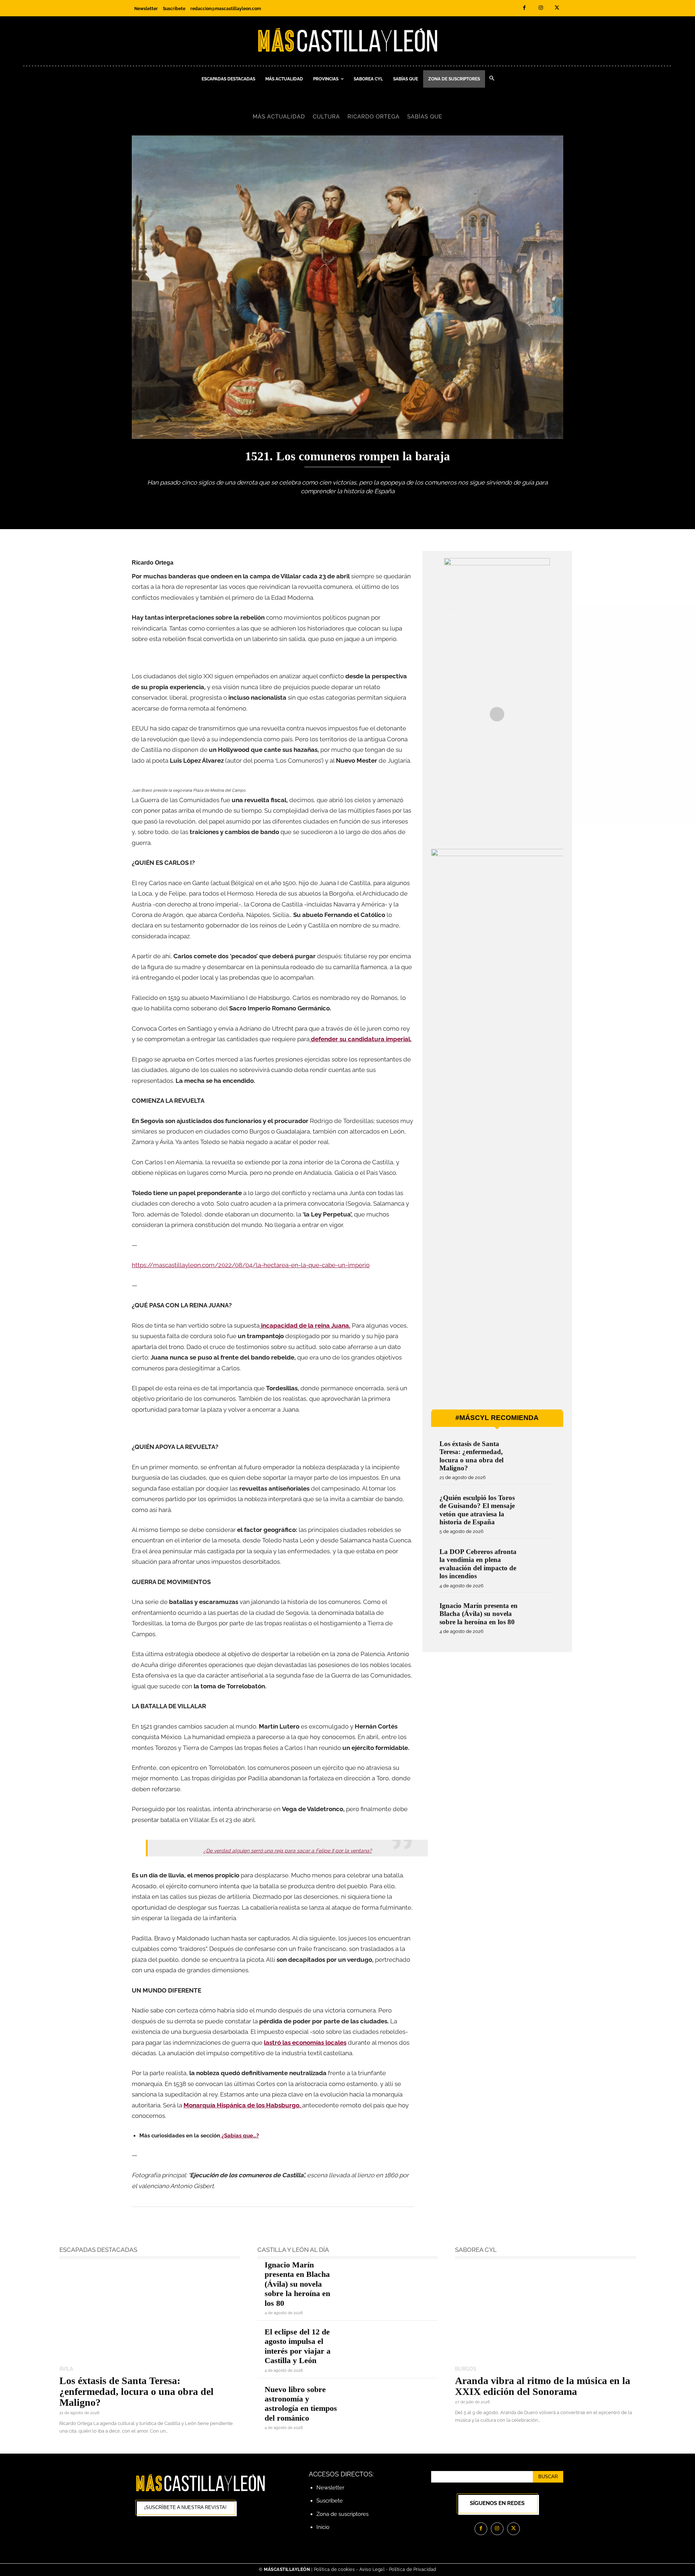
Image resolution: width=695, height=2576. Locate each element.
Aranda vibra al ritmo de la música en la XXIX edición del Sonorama (543, 2386)
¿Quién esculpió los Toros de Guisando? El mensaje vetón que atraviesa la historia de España (477, 1510)
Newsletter (330, 2488)
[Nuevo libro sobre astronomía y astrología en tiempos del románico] (393, 2403)
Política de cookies (334, 2569)
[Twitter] (557, 8)
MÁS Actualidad (279, 117)
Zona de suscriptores (342, 2514)
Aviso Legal (373, 2569)
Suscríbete (330, 2501)
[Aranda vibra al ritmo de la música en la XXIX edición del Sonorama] (545, 2313)
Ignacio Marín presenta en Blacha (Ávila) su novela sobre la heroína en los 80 (479, 1614)
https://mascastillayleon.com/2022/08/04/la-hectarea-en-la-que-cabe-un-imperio (251, 1265)
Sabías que (425, 117)
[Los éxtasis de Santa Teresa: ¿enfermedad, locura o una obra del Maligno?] (540, 1454)
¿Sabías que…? (239, 2136)
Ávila (66, 2369)
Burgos (466, 2369)
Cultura (326, 117)
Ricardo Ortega (374, 117)
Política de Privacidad (413, 2569)
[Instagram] (541, 8)
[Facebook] (524, 8)
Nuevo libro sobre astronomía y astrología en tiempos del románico (301, 2404)
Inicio (323, 2527)
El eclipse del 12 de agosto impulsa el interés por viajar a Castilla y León (298, 2346)
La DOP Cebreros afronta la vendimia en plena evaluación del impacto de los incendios (478, 1564)
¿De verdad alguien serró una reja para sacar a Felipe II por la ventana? (288, 1851)
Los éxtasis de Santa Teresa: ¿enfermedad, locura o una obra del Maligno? (471, 1456)
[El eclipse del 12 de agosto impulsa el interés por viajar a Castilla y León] (393, 2345)
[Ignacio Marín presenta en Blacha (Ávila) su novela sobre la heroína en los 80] (540, 1615)
